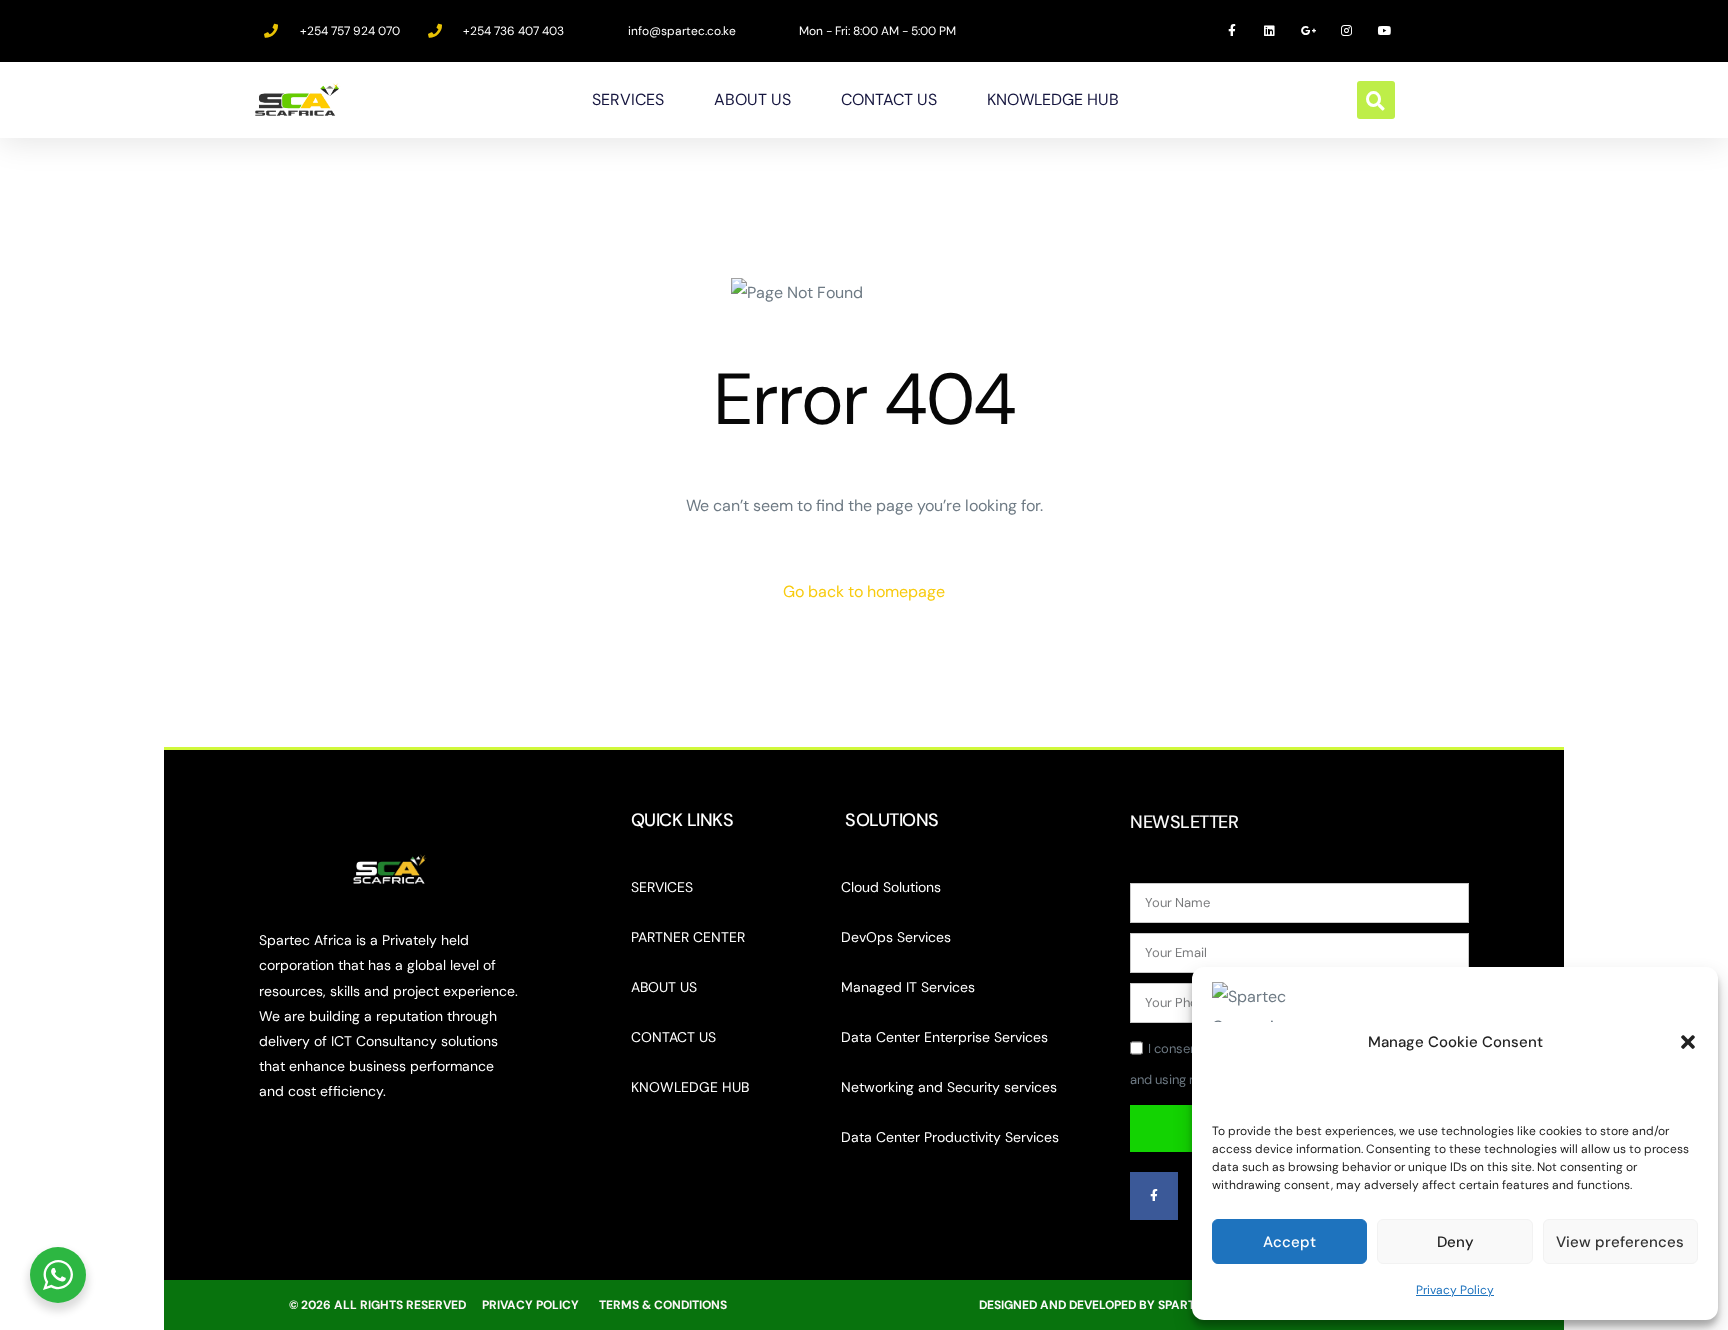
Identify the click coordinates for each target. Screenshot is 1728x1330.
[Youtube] (1385, 31)
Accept (1289, 1242)
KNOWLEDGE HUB (1053, 99)
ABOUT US (752, 99)
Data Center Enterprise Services (944, 1037)
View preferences (1620, 1242)
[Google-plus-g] (1308, 31)
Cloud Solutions (891, 887)
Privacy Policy (1455, 1290)
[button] (1688, 1042)
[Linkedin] (1270, 31)
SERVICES (628, 99)
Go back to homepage (864, 591)
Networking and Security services (949, 1087)
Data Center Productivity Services (950, 1137)
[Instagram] (1347, 31)
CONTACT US (889, 99)
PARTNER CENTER (688, 937)
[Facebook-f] (1231, 31)
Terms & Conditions (663, 1305)
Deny (1455, 1242)
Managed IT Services (908, 987)
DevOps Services (896, 937)
